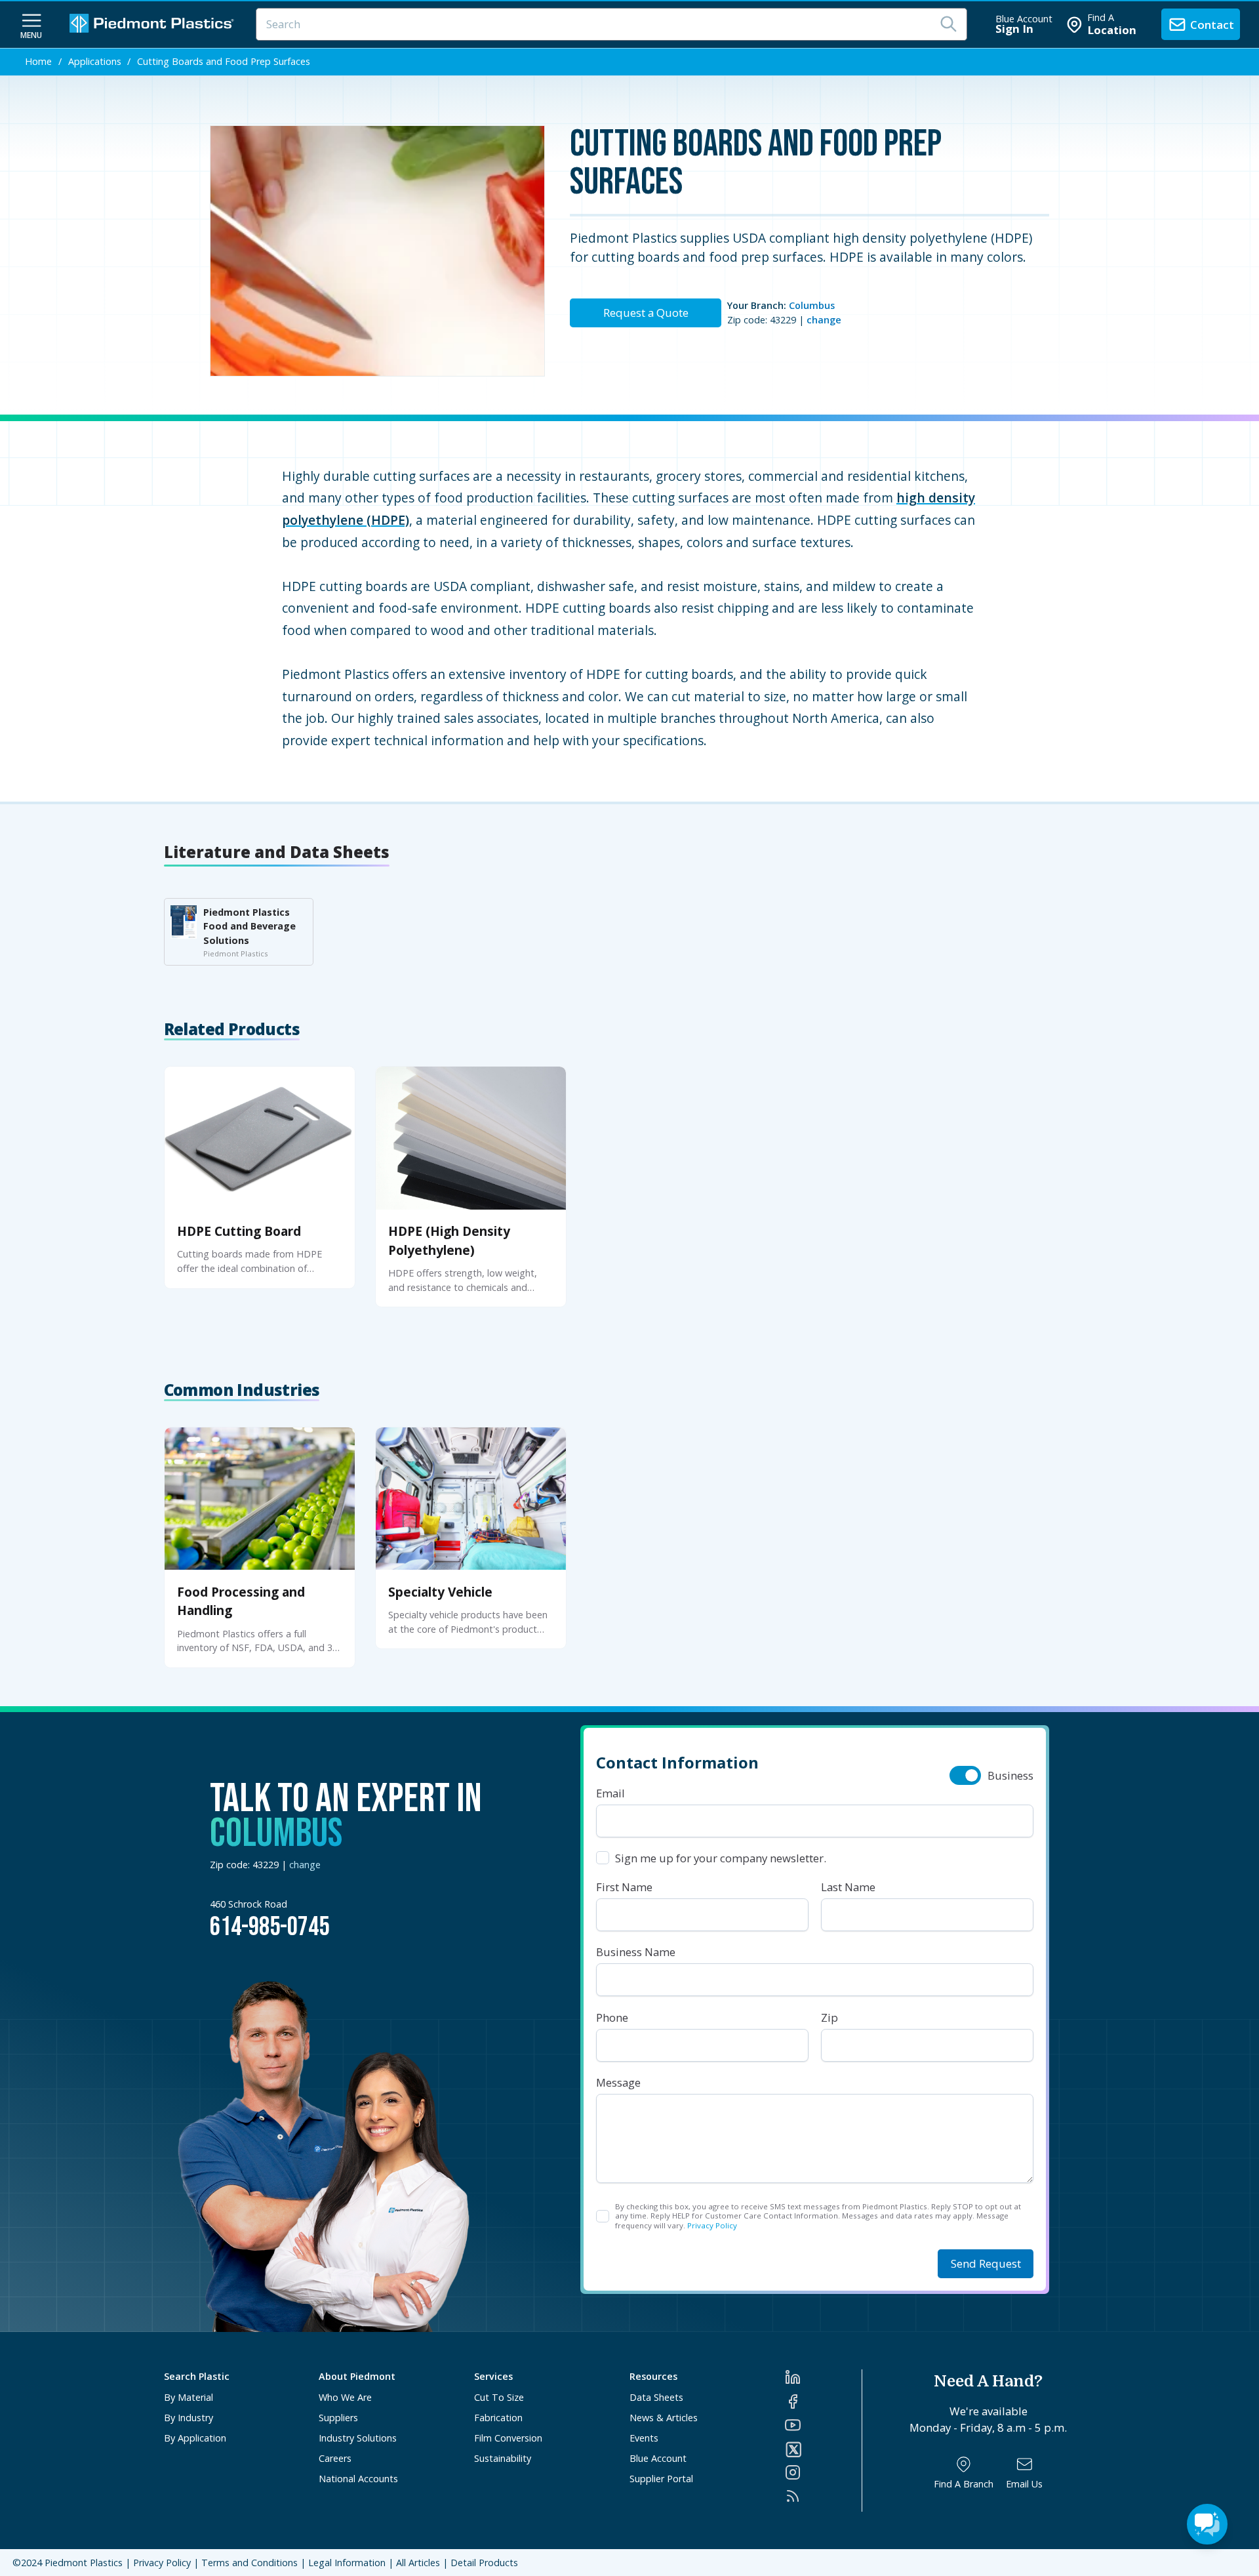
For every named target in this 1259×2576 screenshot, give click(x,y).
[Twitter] (823, 2449)
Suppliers (338, 2418)
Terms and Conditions (250, 2563)
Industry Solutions (358, 2438)
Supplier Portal (661, 2479)
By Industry (189, 2418)
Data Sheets (656, 2397)
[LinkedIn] (823, 2377)
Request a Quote (646, 313)
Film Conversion (508, 2438)
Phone (612, 2017)
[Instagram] (823, 2472)
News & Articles (664, 2418)
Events (644, 2438)
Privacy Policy (712, 2225)
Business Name (636, 1952)
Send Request (986, 2263)
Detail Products (484, 2563)
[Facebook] (823, 2402)
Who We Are (345, 2397)
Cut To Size (499, 2397)
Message (618, 2082)
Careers (335, 2458)
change (824, 320)
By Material (189, 2397)
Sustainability (503, 2458)
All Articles (418, 2563)
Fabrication (498, 2418)
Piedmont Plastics (84, 2563)
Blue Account (658, 2458)
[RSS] (823, 2496)
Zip (829, 2017)
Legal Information (347, 2563)
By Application (195, 2438)
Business (1010, 1775)
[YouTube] (823, 2425)
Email (610, 1793)
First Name (624, 1887)
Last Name (848, 1887)
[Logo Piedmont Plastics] (153, 25)
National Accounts (358, 2479)
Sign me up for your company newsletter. (721, 1858)
